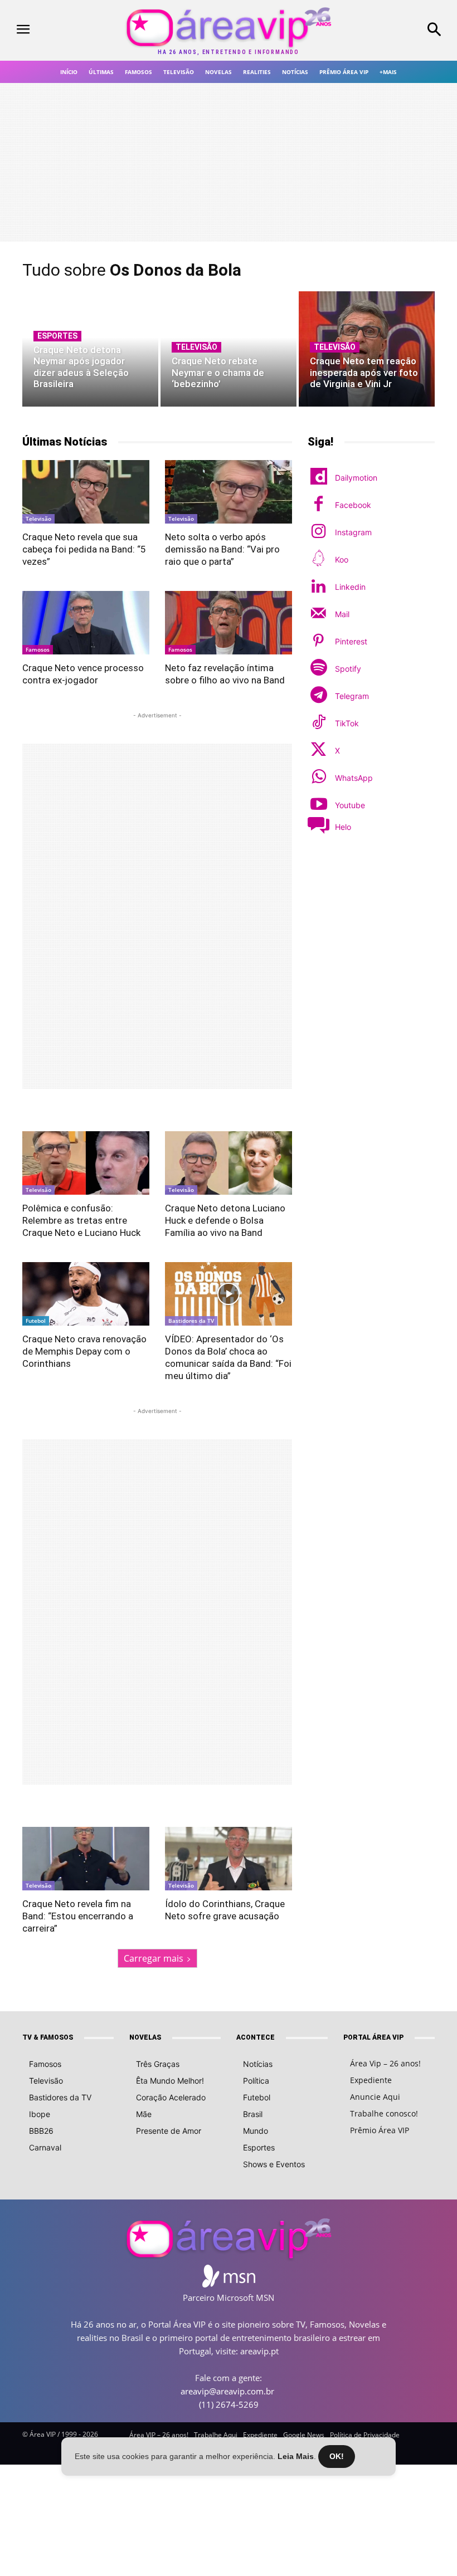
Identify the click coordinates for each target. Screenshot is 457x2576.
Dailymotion (356, 478)
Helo (343, 827)
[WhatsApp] (319, 778)
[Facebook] (319, 505)
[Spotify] (319, 669)
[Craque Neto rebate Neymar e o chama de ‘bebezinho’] (229, 349)
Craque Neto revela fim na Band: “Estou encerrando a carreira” (78, 1916)
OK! (337, 2456)
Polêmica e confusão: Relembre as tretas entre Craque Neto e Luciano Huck (81, 1220)
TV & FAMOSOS (48, 2037)
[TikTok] (319, 723)
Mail (342, 614)
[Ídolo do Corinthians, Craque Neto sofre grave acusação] (229, 1859)
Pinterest (351, 641)
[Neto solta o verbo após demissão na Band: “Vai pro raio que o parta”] (229, 492)
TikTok (347, 723)
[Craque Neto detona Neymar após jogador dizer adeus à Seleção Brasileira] (90, 349)
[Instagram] (319, 532)
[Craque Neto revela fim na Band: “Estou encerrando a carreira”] (86, 1859)
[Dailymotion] (319, 478)
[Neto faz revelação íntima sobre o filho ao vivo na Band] (229, 623)
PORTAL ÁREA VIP (373, 2037)
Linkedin (350, 587)
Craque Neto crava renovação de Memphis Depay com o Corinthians (84, 1351)
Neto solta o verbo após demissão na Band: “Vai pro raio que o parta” (222, 549)
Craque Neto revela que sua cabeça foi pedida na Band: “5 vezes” (84, 549)
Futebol (36, 1321)
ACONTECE (256, 2037)
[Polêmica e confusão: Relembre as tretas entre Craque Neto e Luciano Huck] (86, 1163)
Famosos (38, 649)
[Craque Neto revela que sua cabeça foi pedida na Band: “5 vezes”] (86, 492)
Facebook (353, 505)
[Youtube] (319, 805)
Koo (342, 559)
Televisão (196, 347)
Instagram (353, 532)
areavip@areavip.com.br (227, 2391)
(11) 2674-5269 (229, 2404)
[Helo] (319, 827)
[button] (400, 31)
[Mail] (319, 614)
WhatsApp (354, 778)
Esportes (57, 336)
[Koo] (319, 559)
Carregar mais (154, 1958)
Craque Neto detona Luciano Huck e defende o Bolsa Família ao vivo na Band (225, 1220)
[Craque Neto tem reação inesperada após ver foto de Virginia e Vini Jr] (367, 349)
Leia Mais (296, 2456)
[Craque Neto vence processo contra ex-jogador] (86, 623)
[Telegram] (319, 696)
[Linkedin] (319, 587)
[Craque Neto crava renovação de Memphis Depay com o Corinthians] (86, 1294)
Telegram (352, 696)
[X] (319, 751)
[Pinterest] (319, 641)
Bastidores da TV (191, 1321)
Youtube (350, 805)
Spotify (348, 669)
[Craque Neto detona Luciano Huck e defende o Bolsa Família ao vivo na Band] (229, 1163)
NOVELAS (145, 2037)
